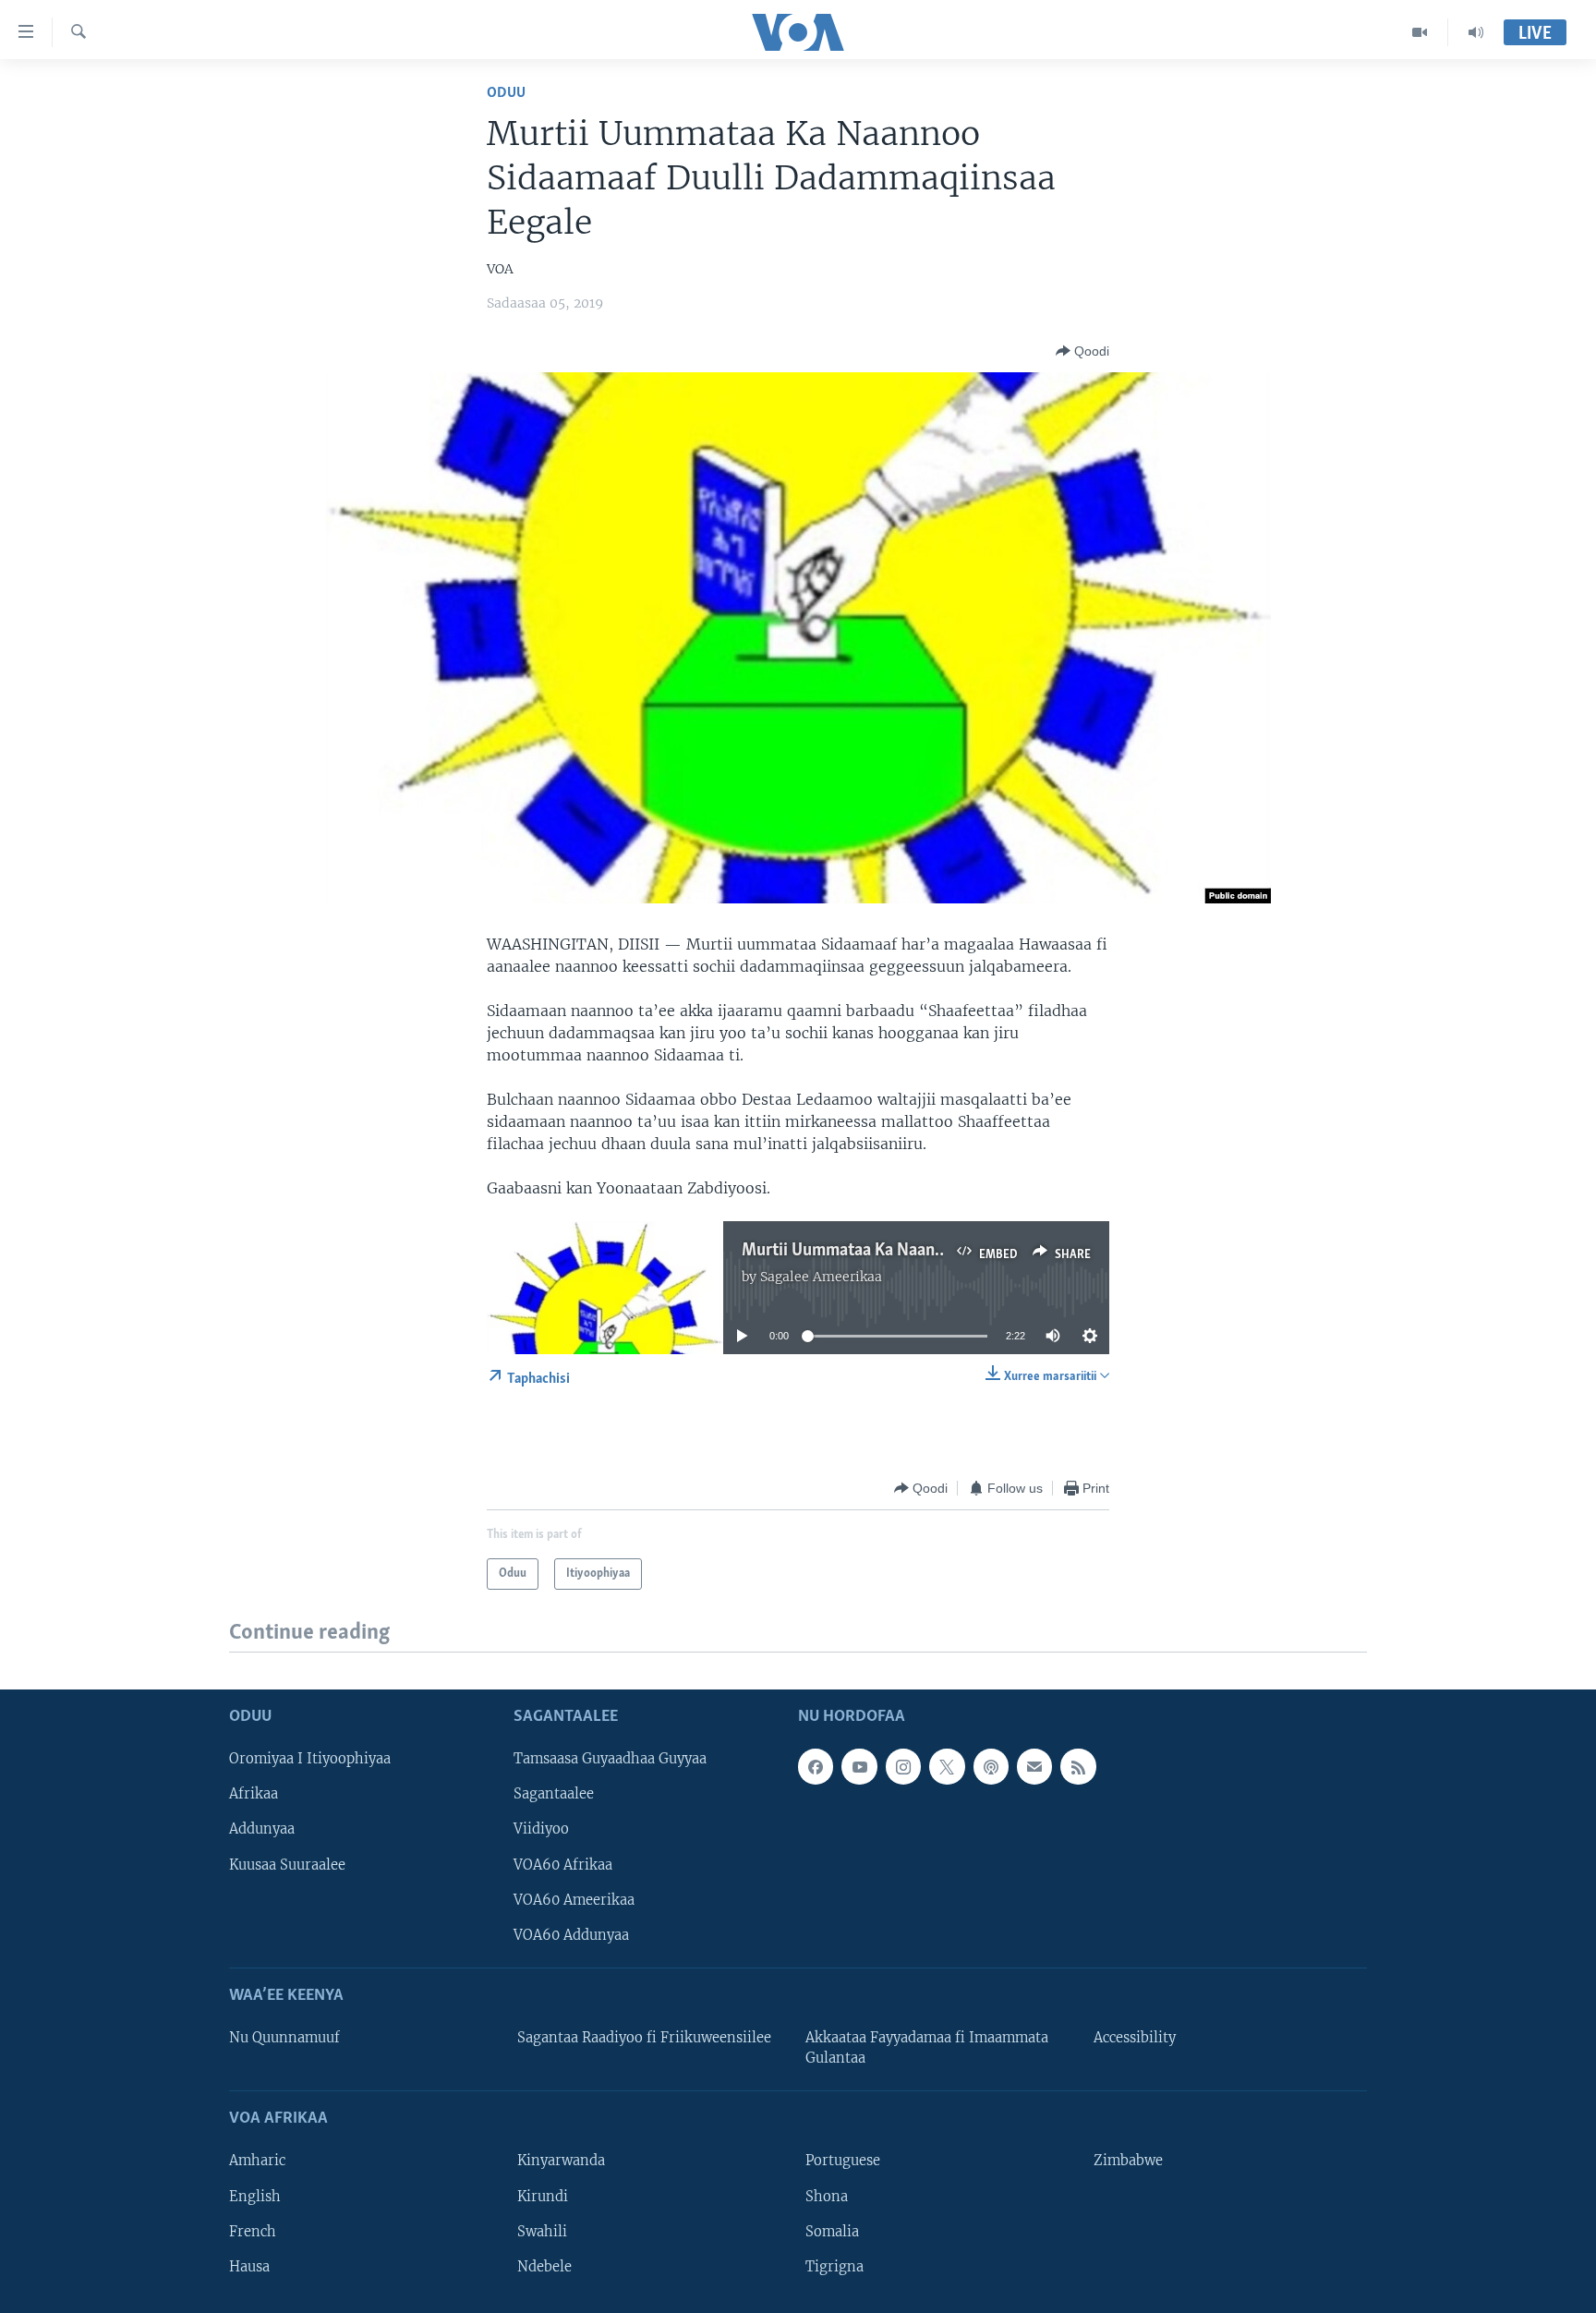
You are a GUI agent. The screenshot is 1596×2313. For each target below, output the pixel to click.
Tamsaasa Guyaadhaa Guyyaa (610, 1759)
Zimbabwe (1128, 2161)
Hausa (249, 2266)
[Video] (1420, 32)
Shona (827, 2196)
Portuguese (843, 2161)
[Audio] (1476, 32)
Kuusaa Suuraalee (287, 1864)
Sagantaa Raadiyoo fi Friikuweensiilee (644, 2038)
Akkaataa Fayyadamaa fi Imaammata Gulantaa (927, 2048)
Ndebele (544, 2266)
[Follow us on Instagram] (903, 1766)
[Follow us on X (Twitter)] (947, 1766)
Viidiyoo (541, 1829)
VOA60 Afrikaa (563, 1864)
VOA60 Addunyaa (571, 1934)
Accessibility (1135, 2038)
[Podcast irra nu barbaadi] (991, 1766)
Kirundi (543, 2196)
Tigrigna (834, 2266)
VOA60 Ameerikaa (574, 1899)
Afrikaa (254, 1794)
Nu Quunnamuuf (284, 2038)
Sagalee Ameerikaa (821, 1277)
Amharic (257, 2161)
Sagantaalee (554, 1794)
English (255, 2196)
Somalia (832, 2231)
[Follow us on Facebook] (816, 1766)
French (253, 2231)
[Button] (1082, 351)
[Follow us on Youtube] (859, 1766)
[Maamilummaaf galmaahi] (1034, 1766)
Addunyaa (262, 1829)
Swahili (542, 2231)
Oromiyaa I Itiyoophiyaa (310, 1759)
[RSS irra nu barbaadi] (1078, 1766)
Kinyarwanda (561, 2161)
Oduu (506, 93)
